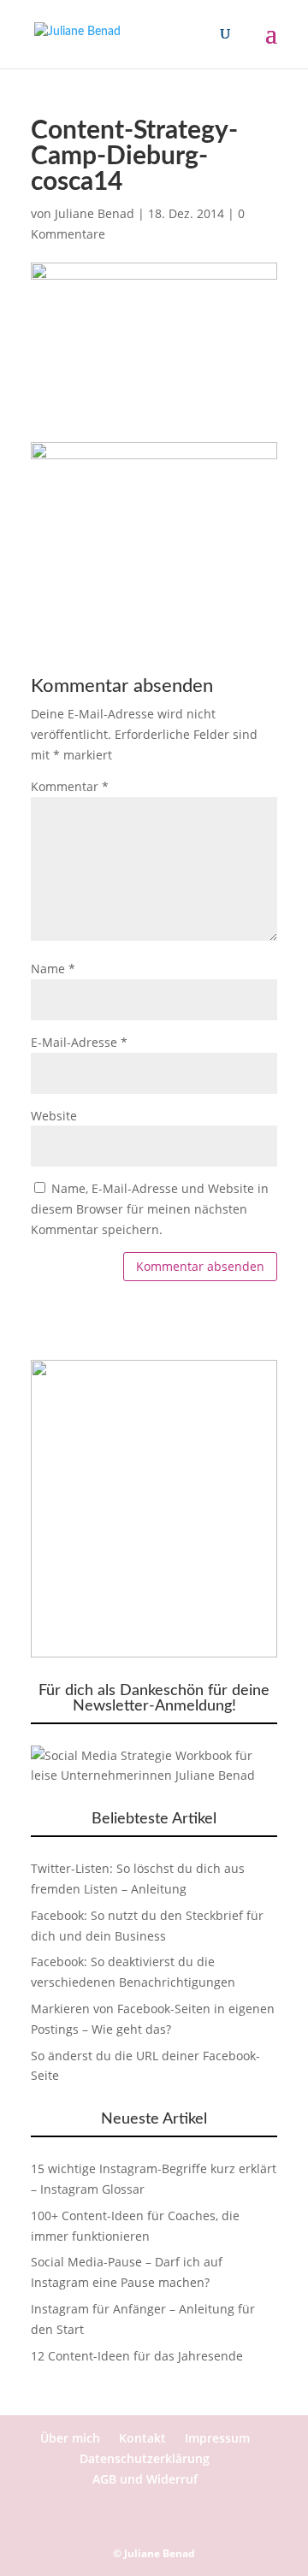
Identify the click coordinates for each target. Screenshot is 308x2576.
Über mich (70, 2438)
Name (53, 969)
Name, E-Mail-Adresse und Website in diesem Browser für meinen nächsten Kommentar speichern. (150, 1209)
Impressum (217, 2438)
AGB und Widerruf (145, 2479)
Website (54, 1116)
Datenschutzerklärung (145, 2458)
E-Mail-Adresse (79, 1042)
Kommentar (70, 786)
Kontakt (142, 2438)
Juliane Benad (95, 213)
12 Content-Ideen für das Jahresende (137, 2356)
